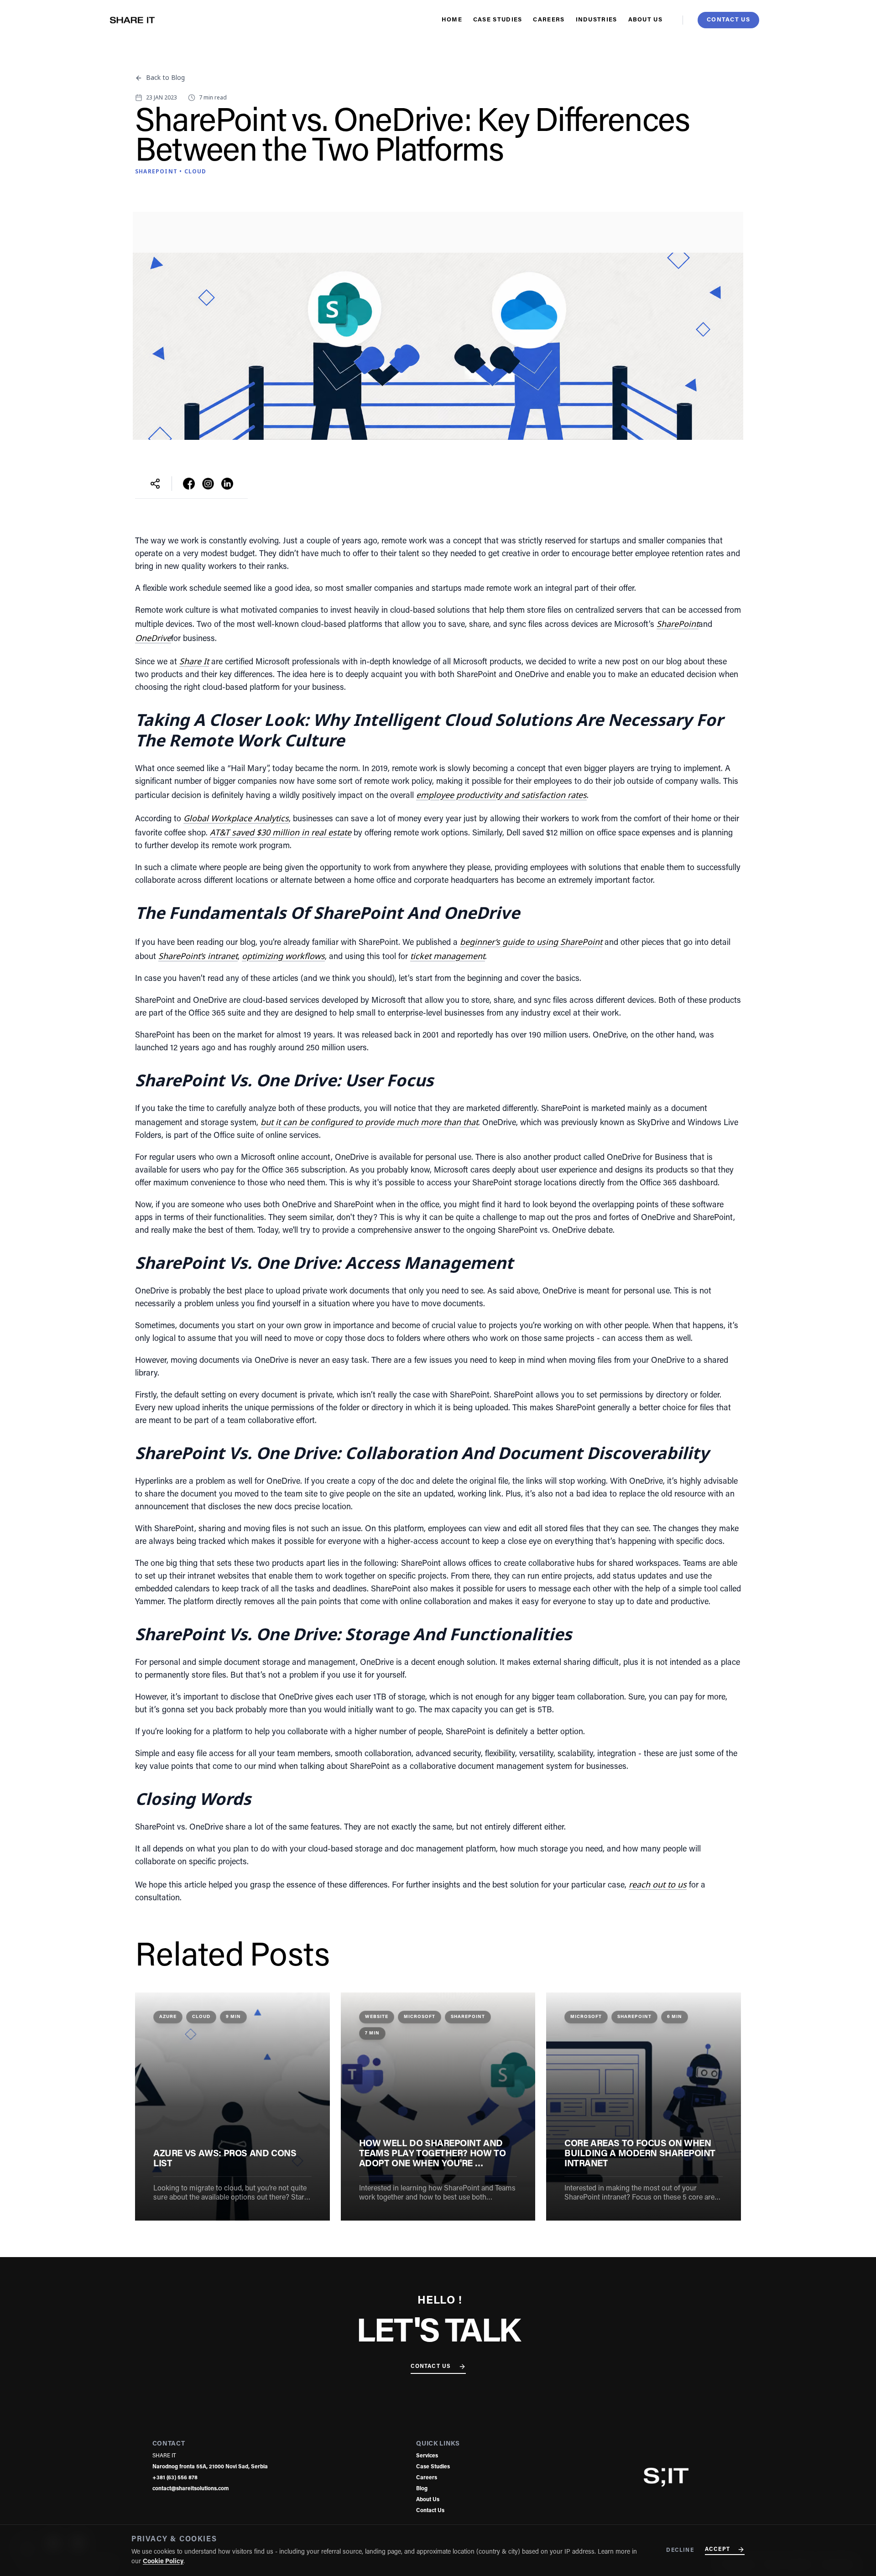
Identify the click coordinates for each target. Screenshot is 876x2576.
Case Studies (498, 20)
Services (427, 2456)
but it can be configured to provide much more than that (369, 1122)
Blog (422, 2489)
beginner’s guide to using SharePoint (531, 942)
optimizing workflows (283, 956)
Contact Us (431, 2367)
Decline (680, 2550)
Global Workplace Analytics (236, 818)
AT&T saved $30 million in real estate (281, 832)
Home (452, 20)
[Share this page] (155, 484)
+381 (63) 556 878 (175, 2478)
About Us (645, 20)
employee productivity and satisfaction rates (501, 795)
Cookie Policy (163, 2562)
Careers (549, 20)
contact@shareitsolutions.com (190, 2489)
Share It (194, 661)
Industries (597, 20)
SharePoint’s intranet (198, 956)
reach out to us (658, 1884)
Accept (717, 2550)
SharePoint (678, 624)
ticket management (448, 956)
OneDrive (153, 638)
